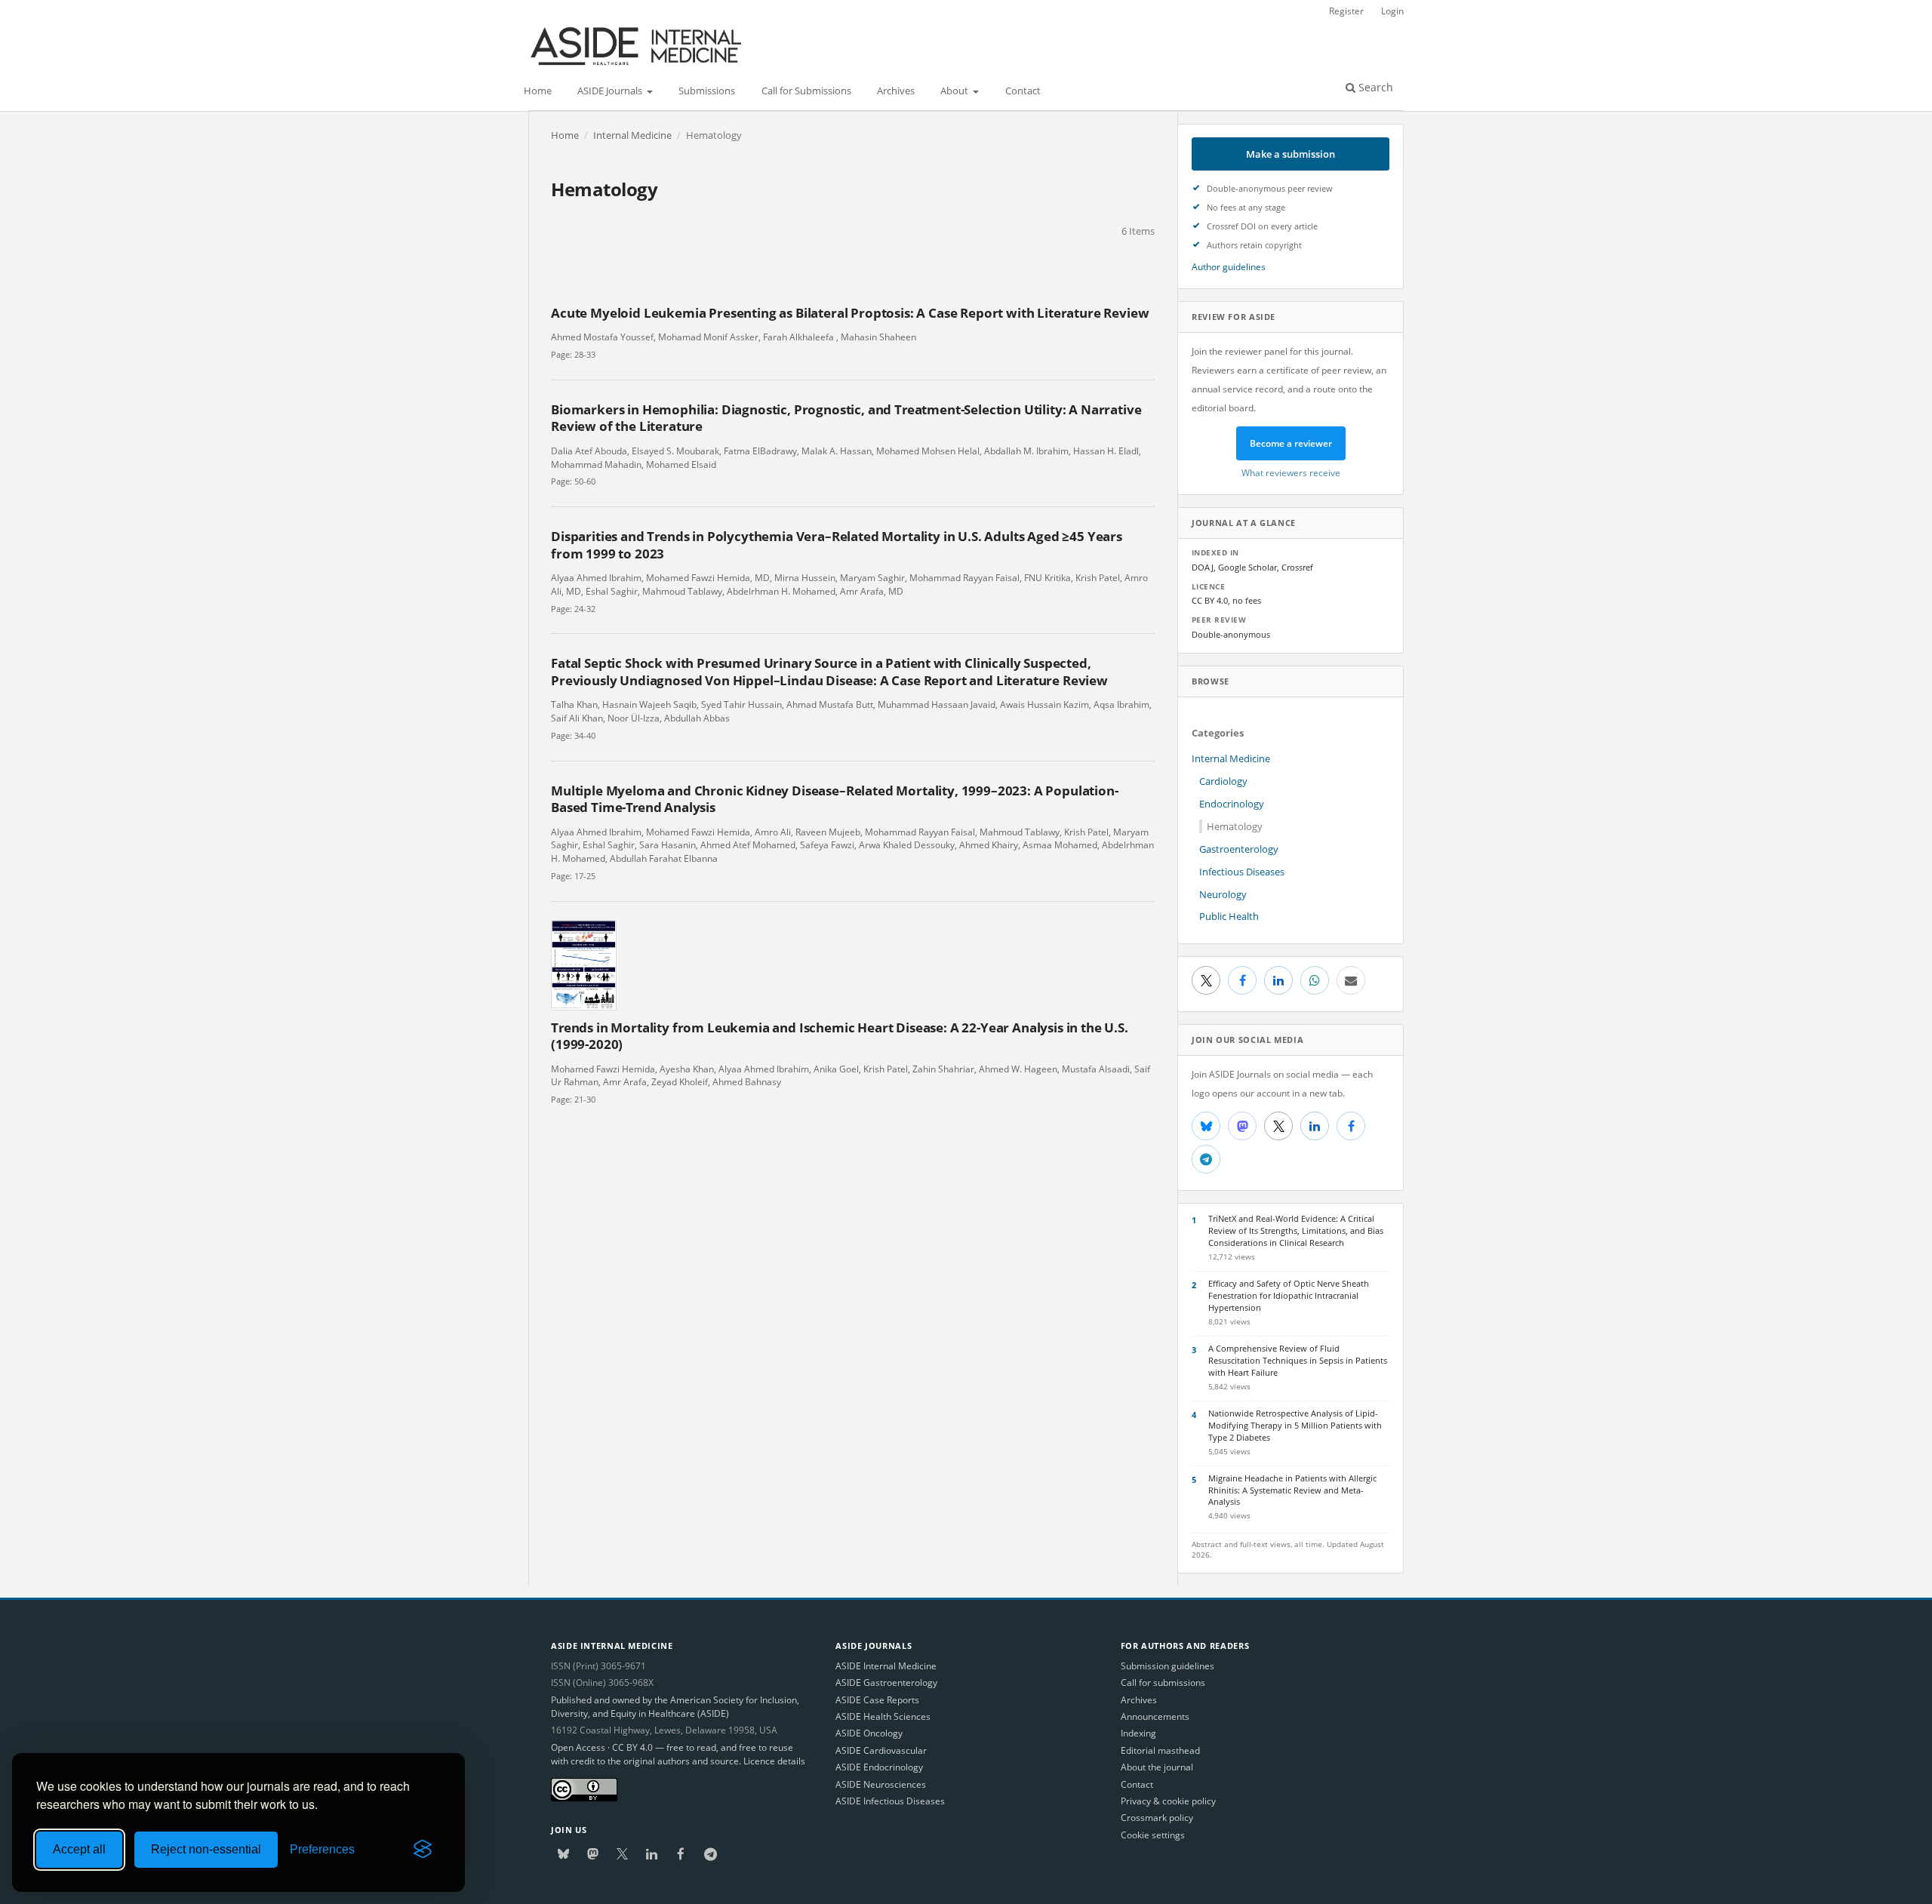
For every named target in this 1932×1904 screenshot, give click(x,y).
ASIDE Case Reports (877, 1700)
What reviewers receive (1291, 472)
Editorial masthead (1160, 1750)
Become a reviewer (1291, 443)
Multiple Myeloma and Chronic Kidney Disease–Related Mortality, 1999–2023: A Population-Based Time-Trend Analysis (835, 799)
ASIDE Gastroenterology (886, 1683)
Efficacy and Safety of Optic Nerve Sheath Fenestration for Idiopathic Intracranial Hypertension (1289, 1295)
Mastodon (1242, 1126)
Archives (896, 91)
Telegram (1206, 1159)
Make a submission (1291, 154)
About (955, 91)
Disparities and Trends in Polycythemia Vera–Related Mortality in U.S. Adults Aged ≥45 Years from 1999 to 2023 (837, 544)
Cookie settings (1153, 1835)
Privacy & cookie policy (1168, 1801)
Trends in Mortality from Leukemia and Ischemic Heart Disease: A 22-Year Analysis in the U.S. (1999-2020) (840, 1036)
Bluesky (1206, 1126)
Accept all (79, 1849)
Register (1346, 11)
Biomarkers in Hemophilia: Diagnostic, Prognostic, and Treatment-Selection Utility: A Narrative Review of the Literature (846, 418)
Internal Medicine (632, 135)
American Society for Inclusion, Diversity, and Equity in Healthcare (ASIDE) (675, 1707)
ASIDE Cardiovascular (881, 1750)
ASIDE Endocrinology (879, 1767)
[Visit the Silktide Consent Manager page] (423, 1850)
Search (1374, 87)
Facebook (1242, 980)
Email (1351, 980)
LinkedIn (1278, 980)
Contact (1023, 91)
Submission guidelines (1168, 1666)
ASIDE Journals (611, 91)
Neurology (1223, 894)
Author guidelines (1229, 266)
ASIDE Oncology (869, 1733)
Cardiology (1223, 781)
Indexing (1138, 1733)
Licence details (774, 1761)
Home (538, 91)
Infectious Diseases (1242, 872)
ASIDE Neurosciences (881, 1784)
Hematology (1235, 826)
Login (1392, 11)
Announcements (1155, 1716)
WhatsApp (1315, 980)
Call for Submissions (806, 91)
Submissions (707, 91)
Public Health (1229, 916)
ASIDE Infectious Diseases (890, 1801)
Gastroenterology (1239, 849)
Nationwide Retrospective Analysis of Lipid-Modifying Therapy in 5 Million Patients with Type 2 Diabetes (1295, 1425)
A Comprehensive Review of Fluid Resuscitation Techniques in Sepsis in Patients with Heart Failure (1298, 1360)
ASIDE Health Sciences (883, 1716)
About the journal (1157, 1767)
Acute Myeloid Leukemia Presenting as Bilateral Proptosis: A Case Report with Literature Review (850, 313)
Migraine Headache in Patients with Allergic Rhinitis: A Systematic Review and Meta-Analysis (1292, 1490)
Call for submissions (1163, 1683)
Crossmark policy (1157, 1818)
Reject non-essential (206, 1849)
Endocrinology (1232, 804)
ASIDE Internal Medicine (886, 1666)
